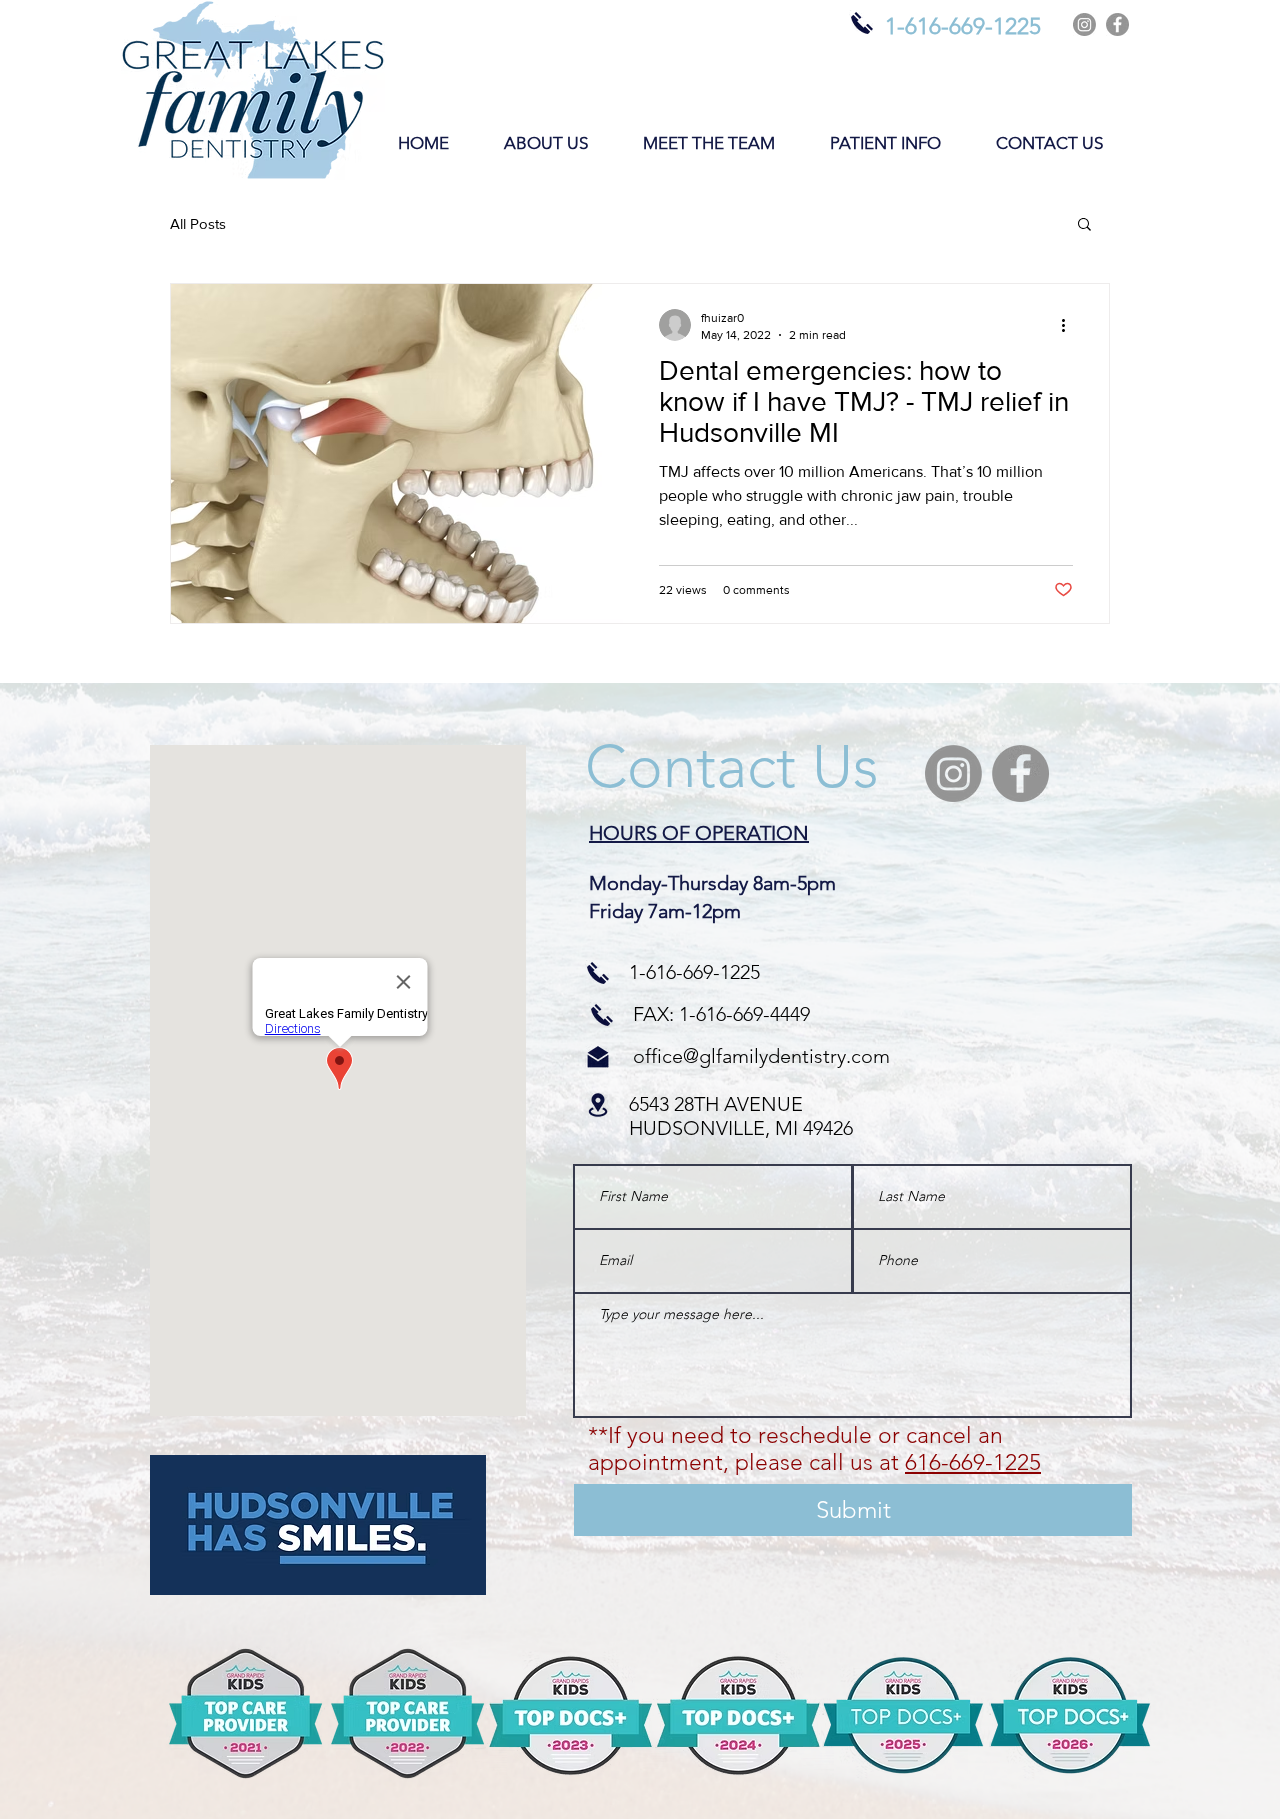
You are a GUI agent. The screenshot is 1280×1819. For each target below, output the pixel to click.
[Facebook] (1117, 24)
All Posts (198, 223)
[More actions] (1070, 325)
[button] (545, 143)
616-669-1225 (973, 1462)
